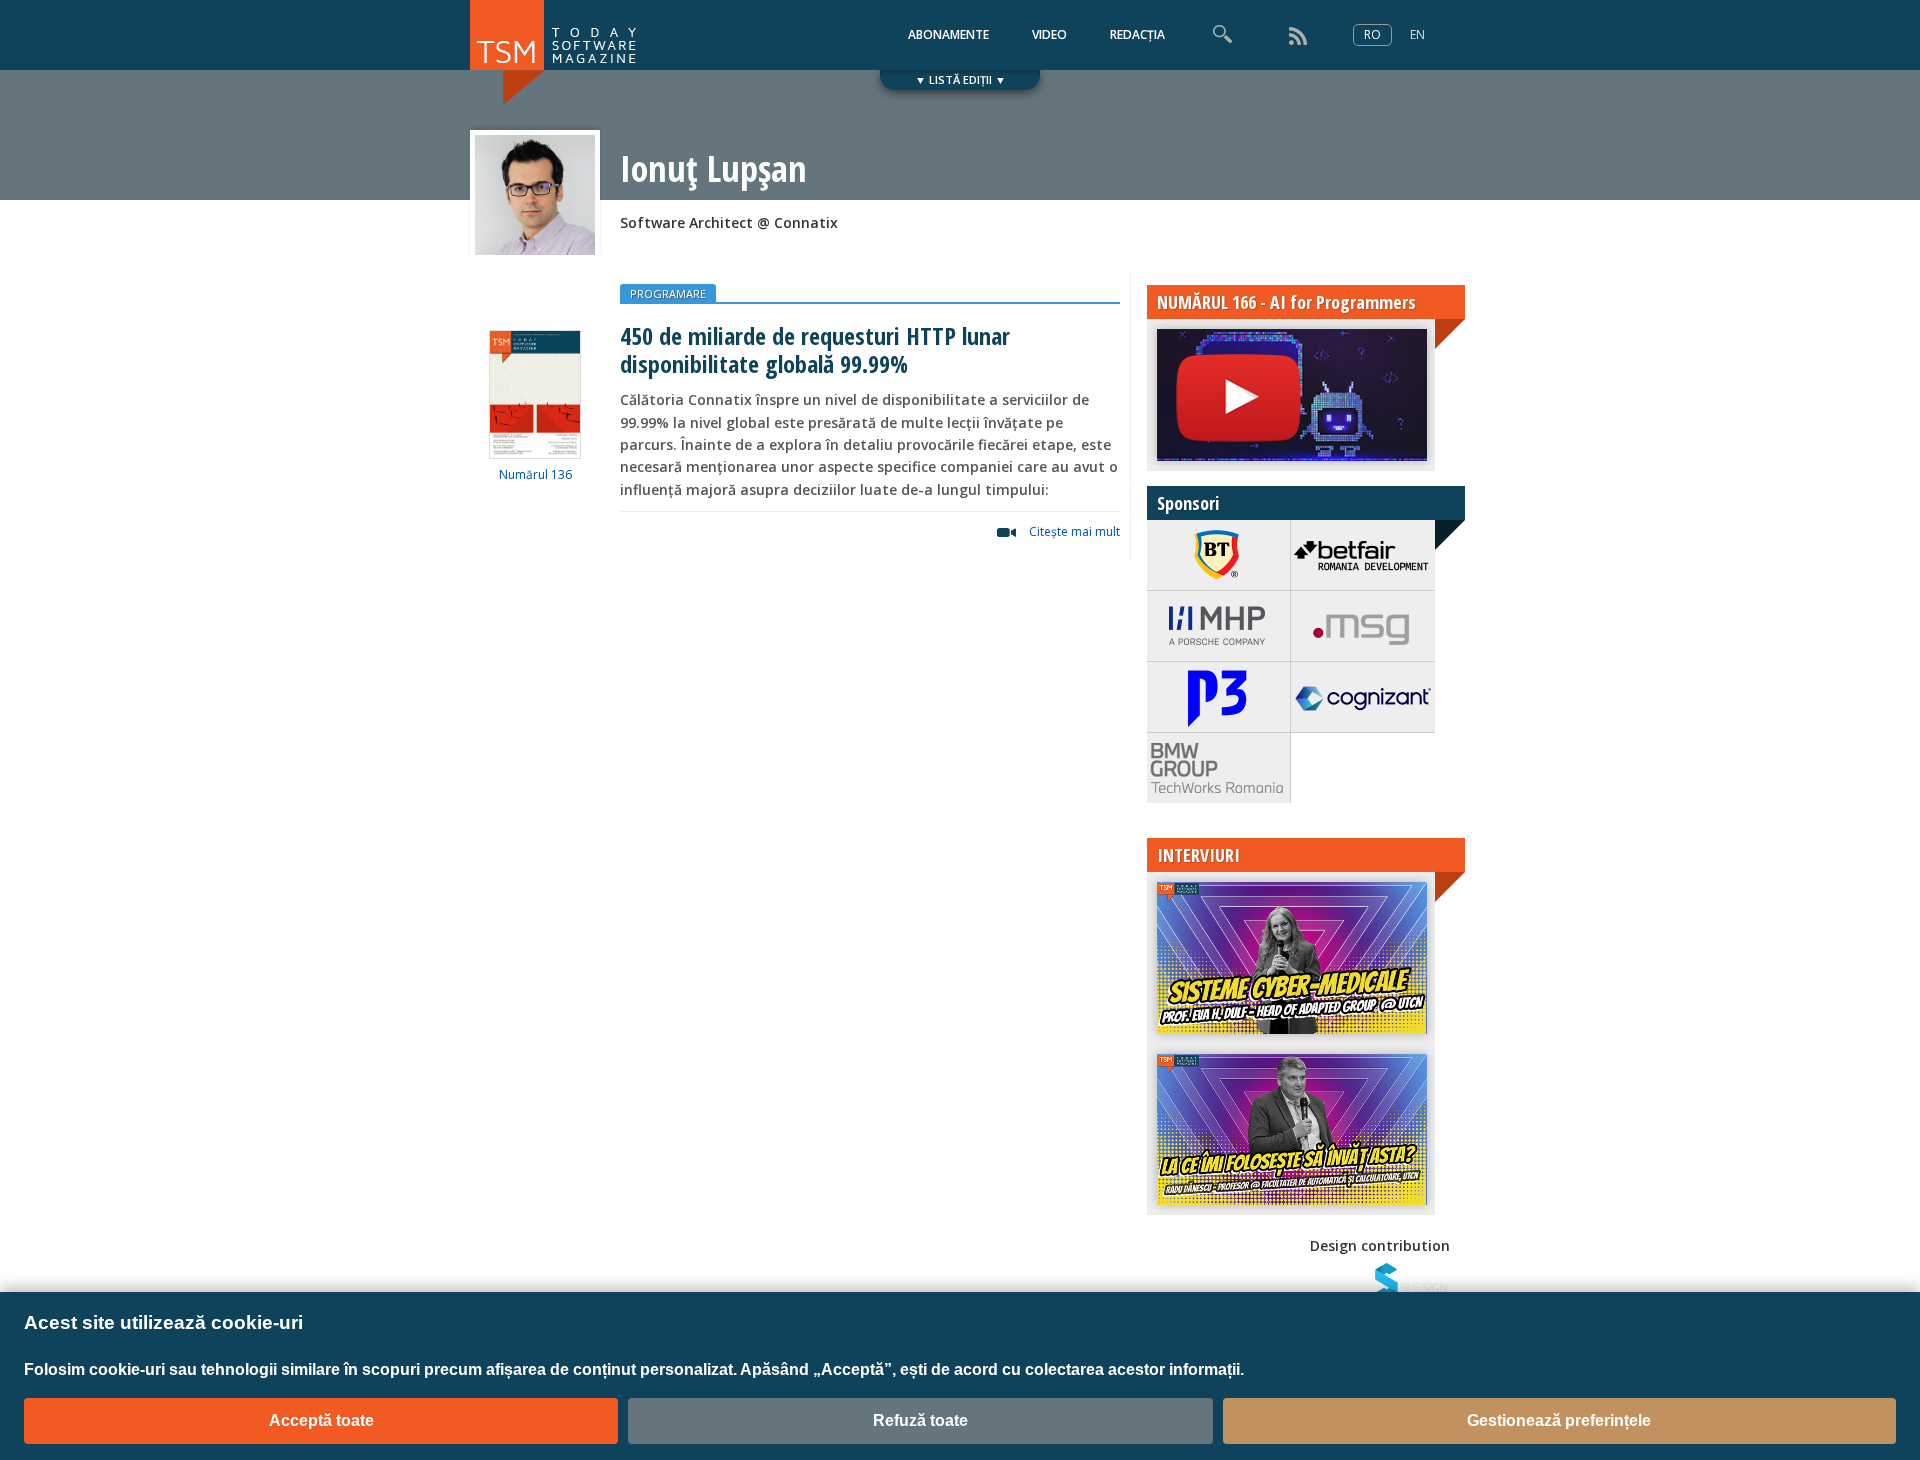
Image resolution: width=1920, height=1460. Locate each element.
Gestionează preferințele (1559, 1420)
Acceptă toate (321, 1420)
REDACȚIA (1137, 34)
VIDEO (1049, 34)
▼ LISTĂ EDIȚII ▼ (960, 79)
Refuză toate (920, 1420)
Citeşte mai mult (1074, 531)
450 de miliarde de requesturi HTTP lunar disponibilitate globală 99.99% (815, 349)
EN (1417, 34)
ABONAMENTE (948, 34)
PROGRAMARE (668, 293)
